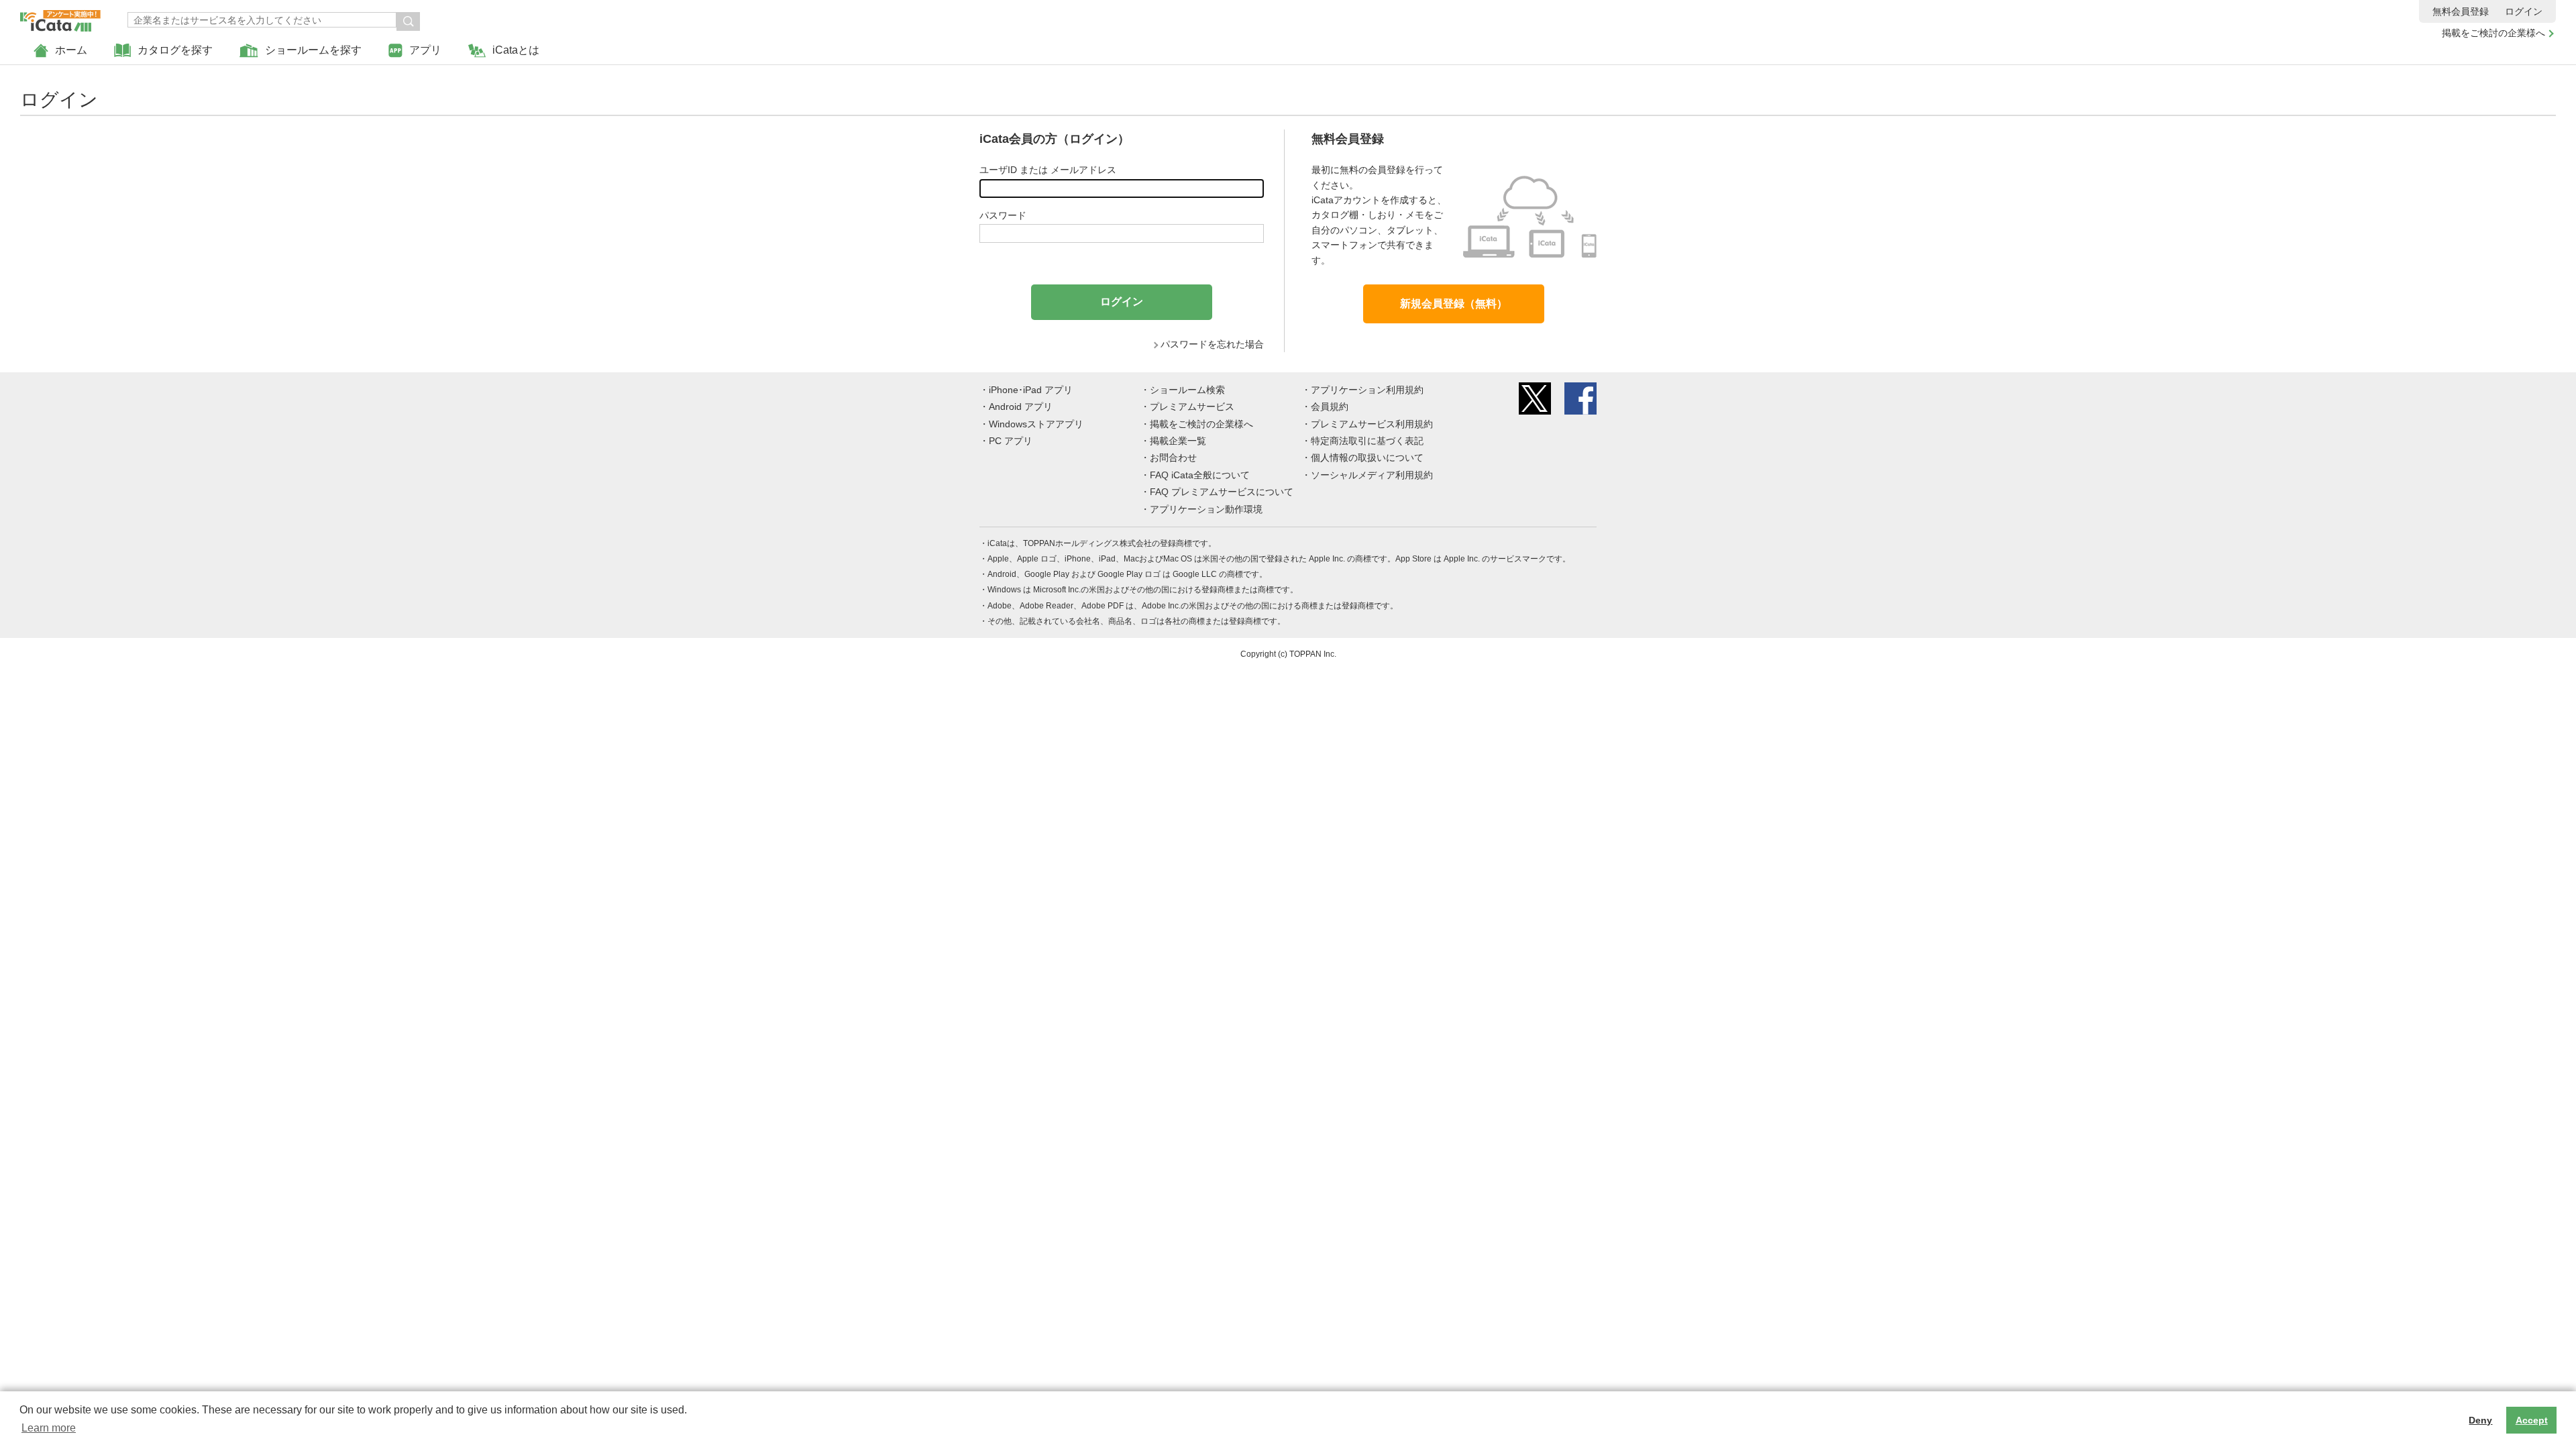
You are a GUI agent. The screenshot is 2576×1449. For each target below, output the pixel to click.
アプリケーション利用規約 (1367, 390)
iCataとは (516, 50)
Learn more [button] (49, 1428)
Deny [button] (2480, 1420)
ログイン (2524, 11)
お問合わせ (1173, 458)
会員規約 (1330, 407)
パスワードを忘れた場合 (1212, 344)
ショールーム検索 (1187, 390)
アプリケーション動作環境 (1206, 509)
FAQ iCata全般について (1200, 475)
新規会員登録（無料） (1454, 304)
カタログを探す (175, 50)
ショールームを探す (313, 50)
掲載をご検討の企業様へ (2493, 33)
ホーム (71, 50)
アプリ (425, 50)
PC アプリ (1011, 441)
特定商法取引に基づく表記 (1367, 441)
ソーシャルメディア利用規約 (1372, 475)
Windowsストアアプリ (1036, 424)
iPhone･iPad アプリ (1031, 390)
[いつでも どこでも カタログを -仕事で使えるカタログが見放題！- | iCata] (60, 17)
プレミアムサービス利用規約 (1372, 424)
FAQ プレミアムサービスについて (1222, 492)
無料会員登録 (2461, 11)
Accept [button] (2532, 1420)
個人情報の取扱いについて (1367, 458)
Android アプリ (1021, 407)
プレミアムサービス (1192, 407)
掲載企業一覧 (1178, 441)
